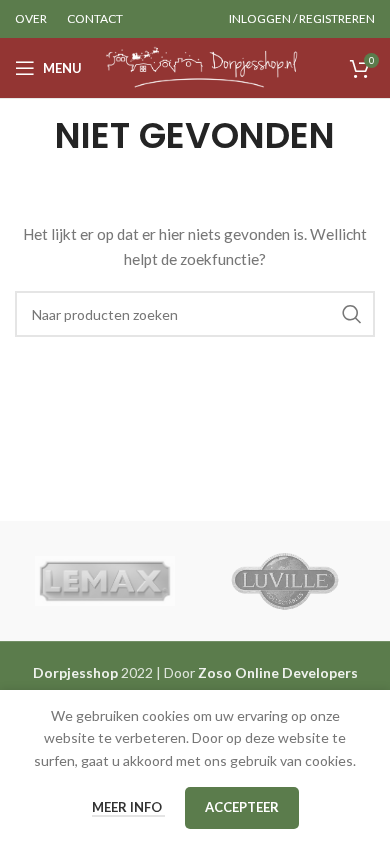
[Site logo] (201, 66)
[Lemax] (105, 581)
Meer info (128, 807)
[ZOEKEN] (352, 314)
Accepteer (242, 807)
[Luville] (285, 581)
